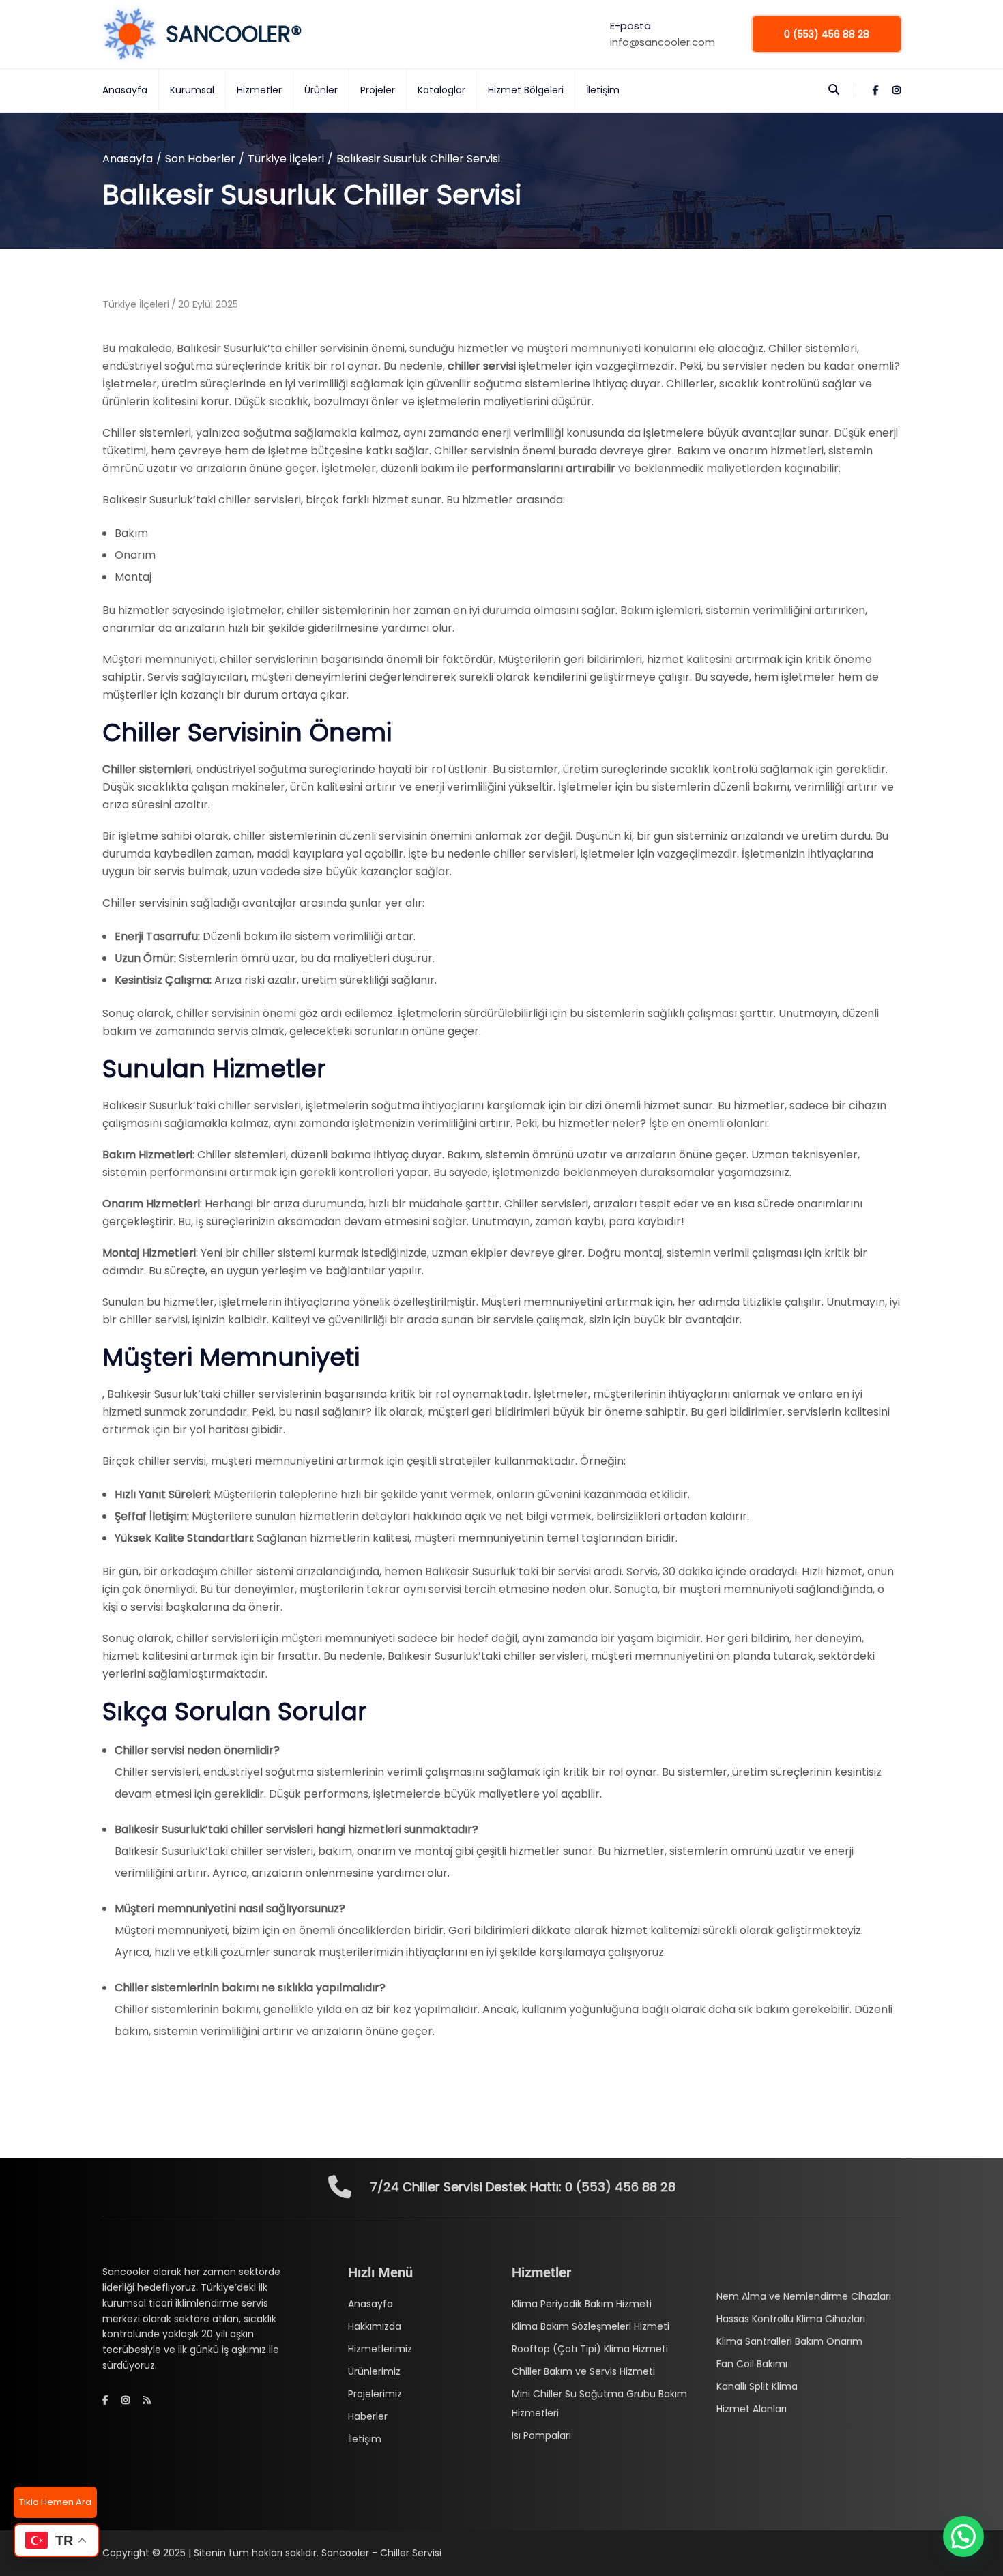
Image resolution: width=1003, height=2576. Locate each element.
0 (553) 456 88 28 (827, 34)
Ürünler (321, 90)
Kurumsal (192, 90)
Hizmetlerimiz (380, 2349)
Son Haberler (200, 159)
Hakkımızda (375, 2326)
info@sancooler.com (663, 42)
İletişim (603, 90)
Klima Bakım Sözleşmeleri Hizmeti (591, 2326)
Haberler (368, 2416)
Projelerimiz (375, 2394)
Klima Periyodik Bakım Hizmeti (582, 2304)
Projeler (378, 90)
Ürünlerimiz (374, 2371)
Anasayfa (125, 90)
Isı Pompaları (541, 2435)
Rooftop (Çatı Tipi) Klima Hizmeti (590, 2349)
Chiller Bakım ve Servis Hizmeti (583, 2371)
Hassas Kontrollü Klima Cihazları (791, 2319)
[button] (963, 2536)
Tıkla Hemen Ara (55, 2502)
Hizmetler (259, 90)
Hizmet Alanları (752, 2409)
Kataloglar (441, 90)
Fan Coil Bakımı (752, 2364)
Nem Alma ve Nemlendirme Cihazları (804, 2296)
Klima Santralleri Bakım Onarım (789, 2341)
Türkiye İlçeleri (286, 159)
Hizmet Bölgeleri (526, 90)
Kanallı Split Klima (757, 2386)
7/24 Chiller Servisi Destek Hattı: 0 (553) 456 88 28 (523, 2187)
